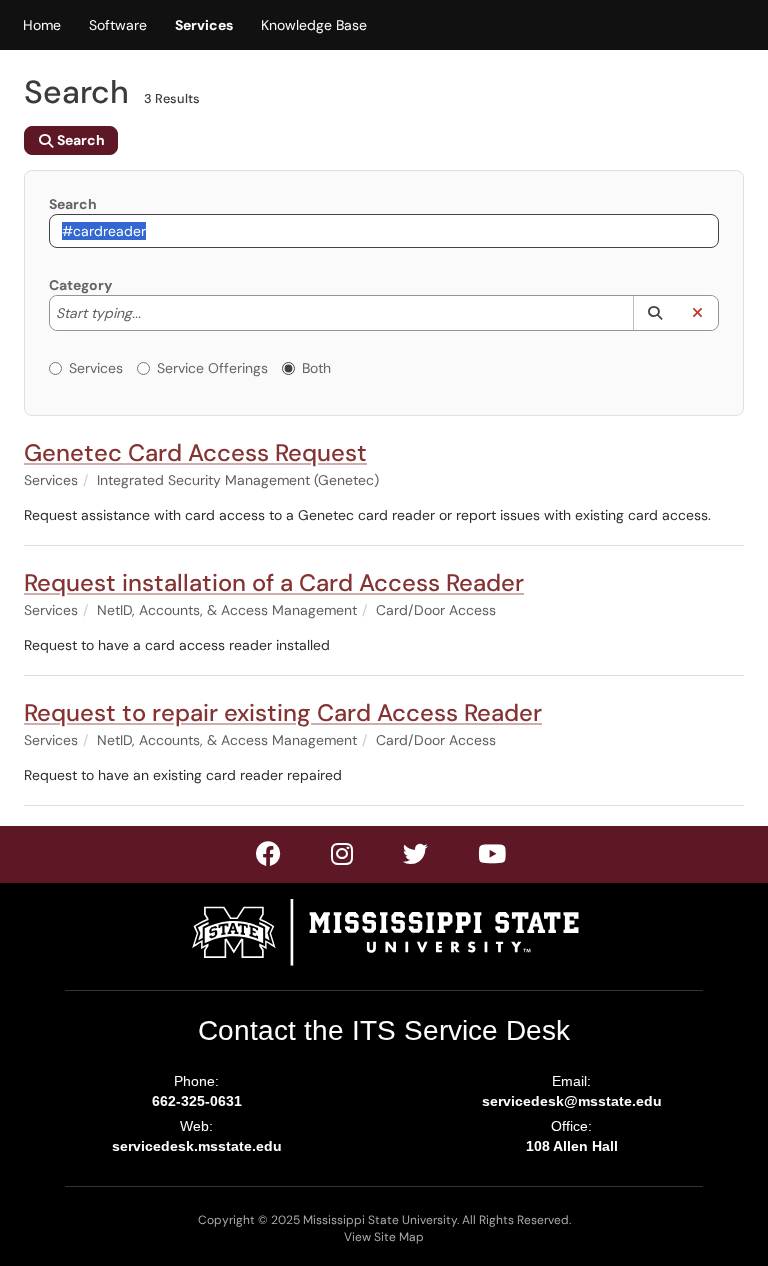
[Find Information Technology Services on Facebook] (269, 858)
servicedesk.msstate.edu (197, 1146)
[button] (654, 313)
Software (118, 25)
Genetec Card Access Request (195, 452)
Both (316, 368)
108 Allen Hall (572, 1146)
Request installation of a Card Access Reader (274, 582)
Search (73, 204)
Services (204, 25)
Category (80, 285)
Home (42, 25)
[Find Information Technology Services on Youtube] (493, 858)
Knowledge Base (314, 25)
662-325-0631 (197, 1101)
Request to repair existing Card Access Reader (283, 712)
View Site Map (384, 1237)
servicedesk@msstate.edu (572, 1101)
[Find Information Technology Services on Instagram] (416, 858)
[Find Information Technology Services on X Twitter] (343, 858)
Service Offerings (212, 368)
